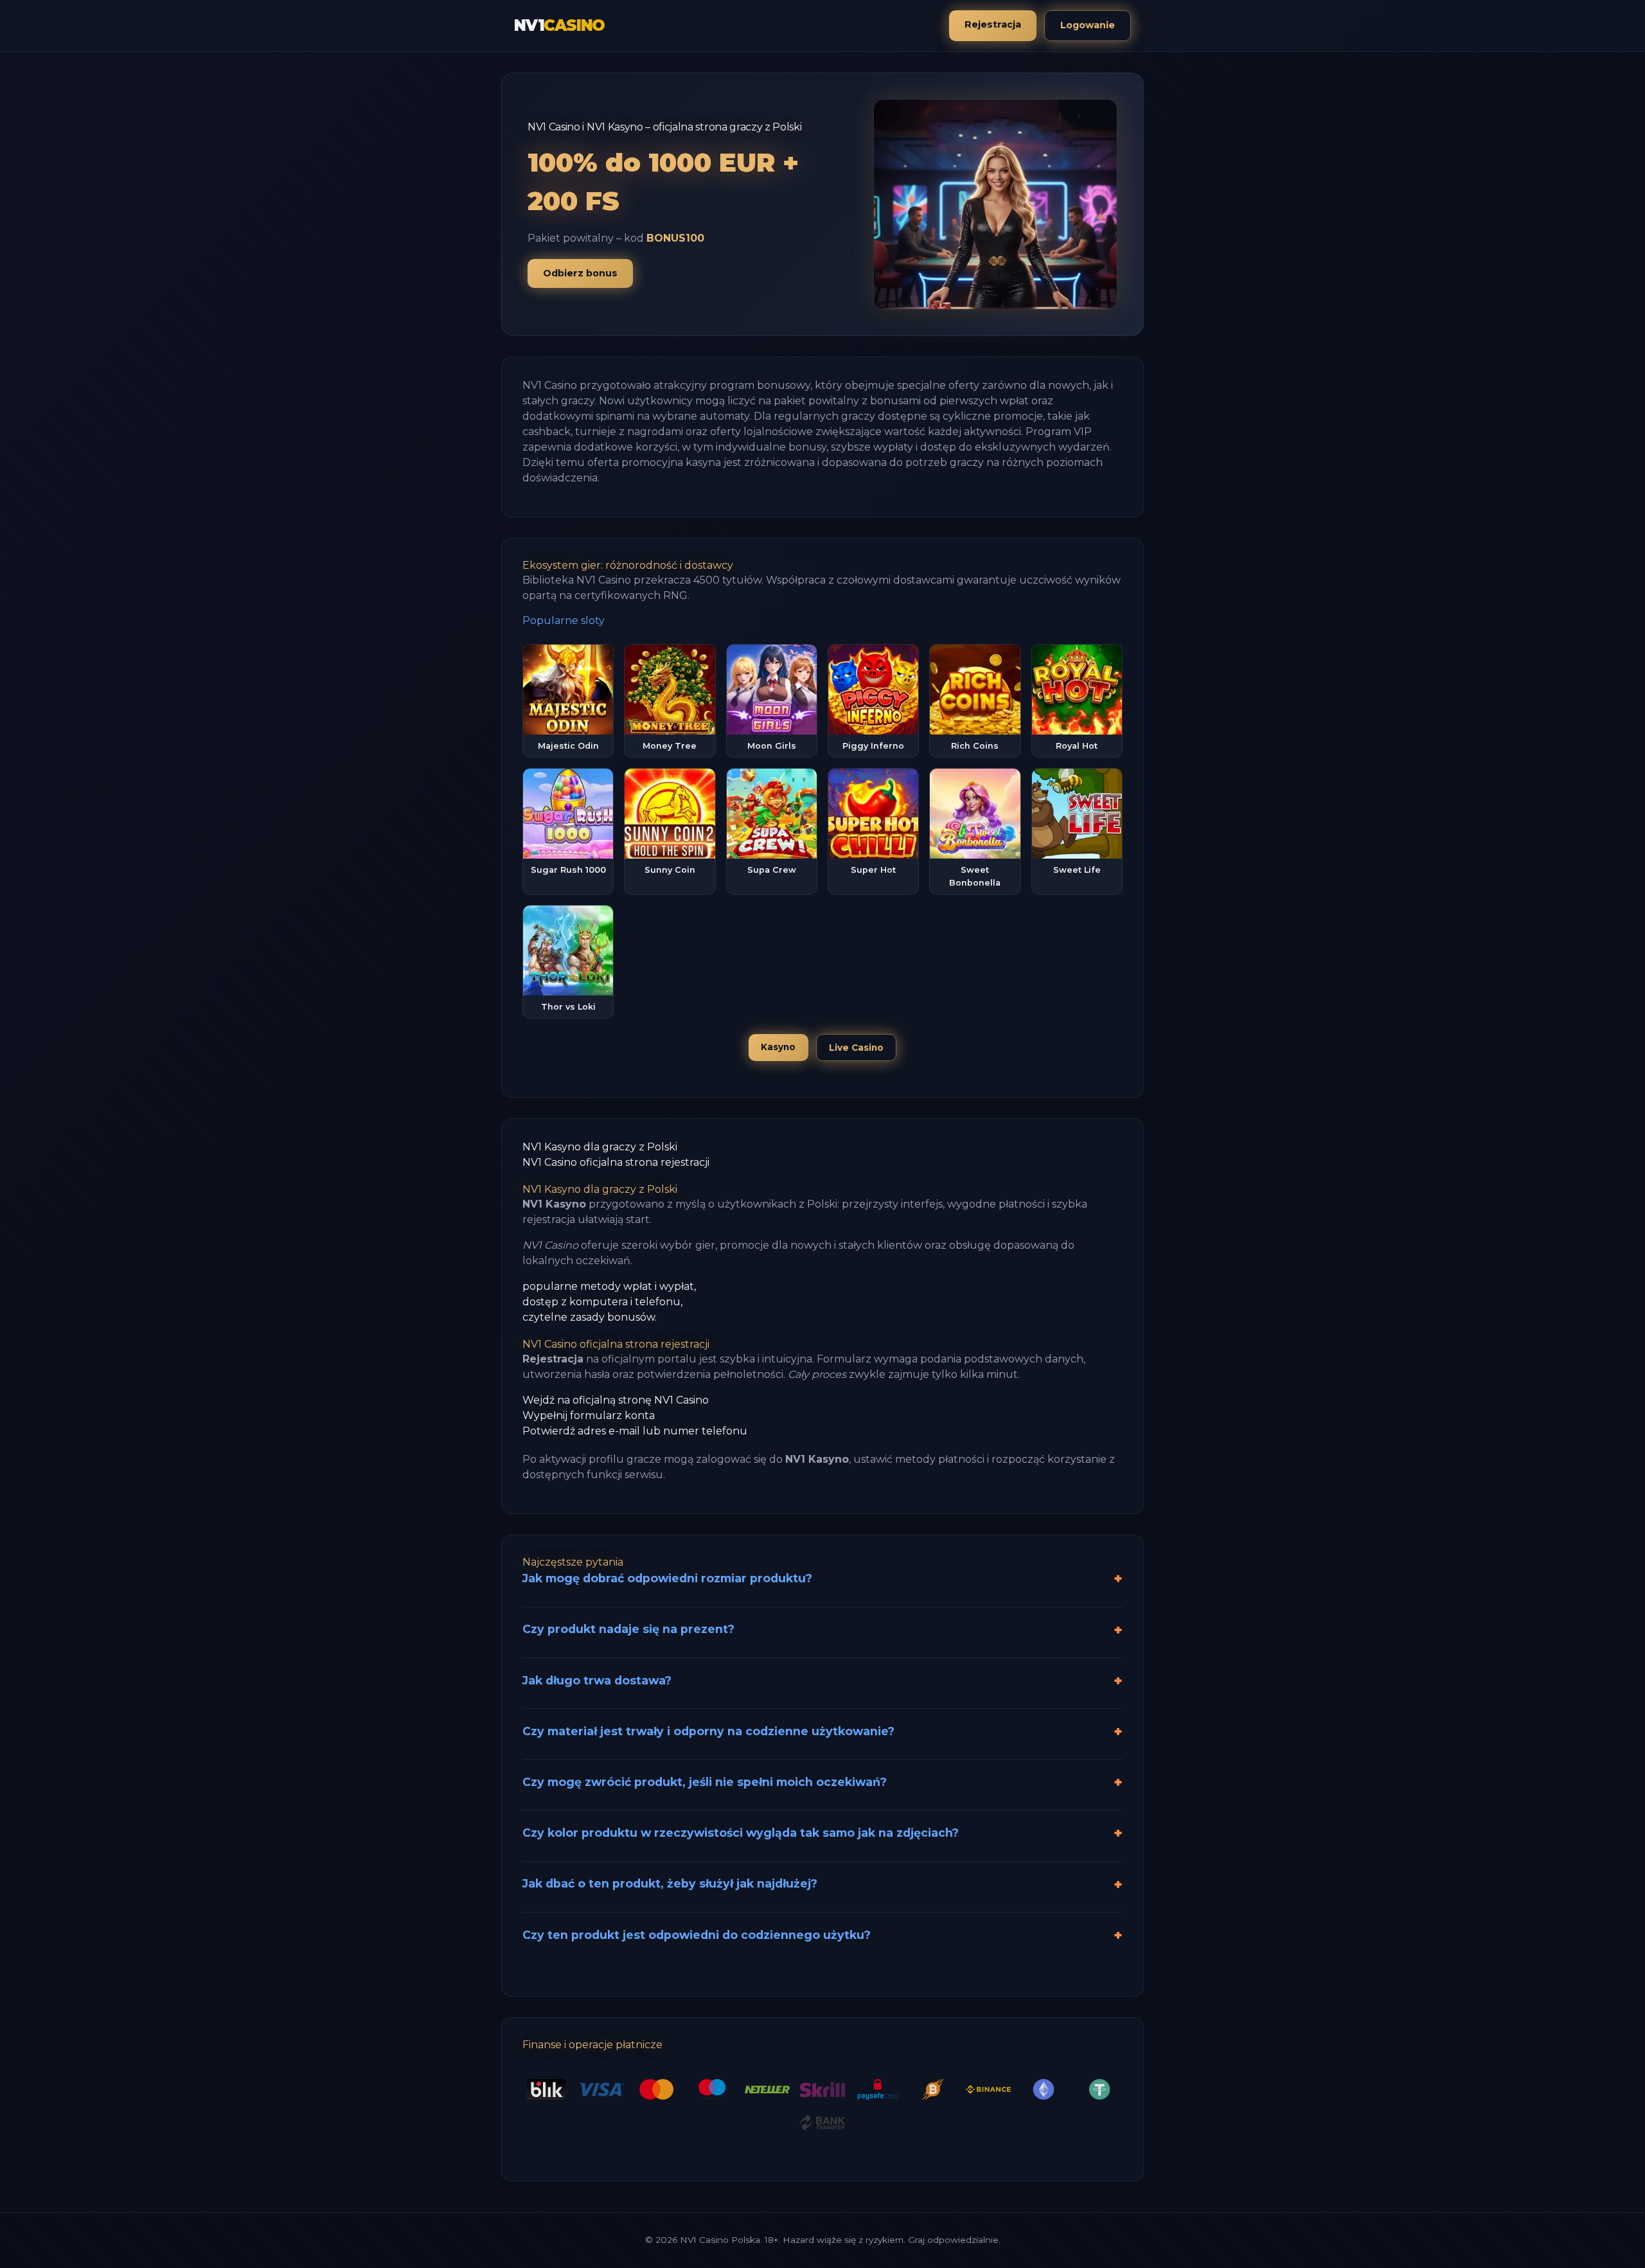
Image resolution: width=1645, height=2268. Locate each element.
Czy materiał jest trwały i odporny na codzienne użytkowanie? (708, 1731)
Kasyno (778, 1047)
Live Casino (856, 1048)
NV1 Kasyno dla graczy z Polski (600, 1147)
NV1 (559, 25)
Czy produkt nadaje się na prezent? (628, 1629)
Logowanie (1088, 25)
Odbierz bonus (580, 273)
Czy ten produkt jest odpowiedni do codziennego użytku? (697, 1935)
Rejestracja (993, 24)
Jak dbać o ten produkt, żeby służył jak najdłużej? (670, 1883)
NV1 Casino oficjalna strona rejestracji (616, 1162)
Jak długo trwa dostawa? (597, 1680)
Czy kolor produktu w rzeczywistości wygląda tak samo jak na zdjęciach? (741, 1833)
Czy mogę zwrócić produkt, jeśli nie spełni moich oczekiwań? (705, 1782)
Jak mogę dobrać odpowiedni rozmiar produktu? (667, 1578)
